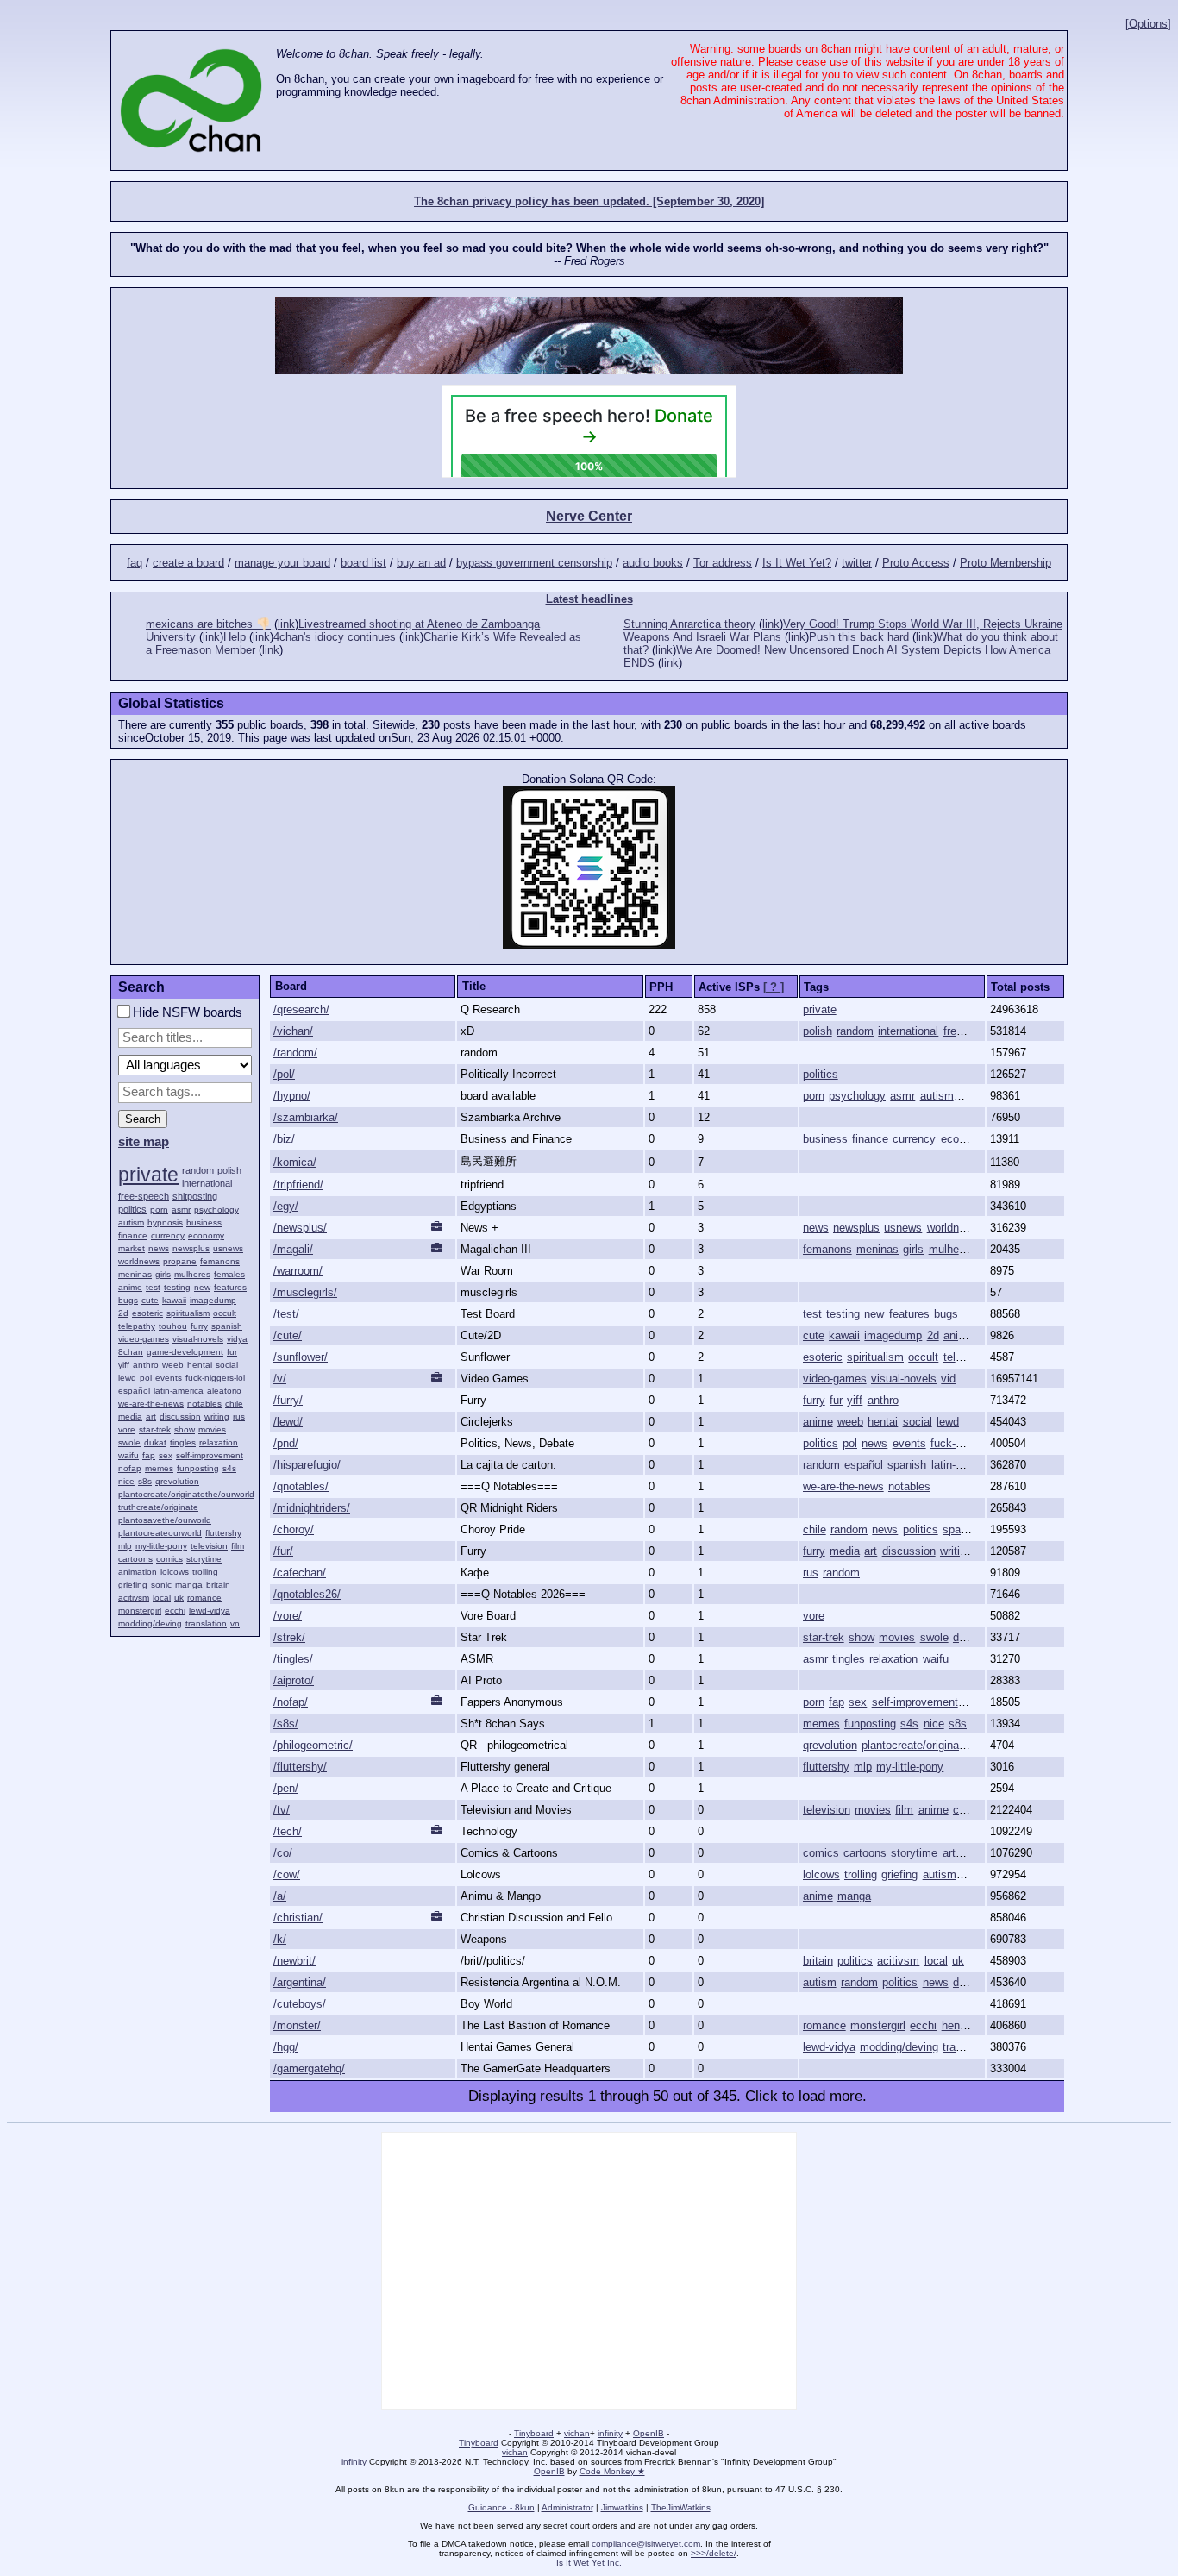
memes (159, 1468)
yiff (124, 1365)
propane (180, 1261)
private (148, 1175)
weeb (173, 1365)
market (132, 1248)
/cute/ (288, 1335)
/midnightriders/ (312, 1508)
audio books (653, 563)
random (198, 1170)
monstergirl (140, 1611)
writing (217, 1416)
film (238, 1546)
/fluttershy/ (300, 1767)
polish (229, 1170)
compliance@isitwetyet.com (646, 2544)
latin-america (179, 1391)
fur (232, 1352)
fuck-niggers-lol (215, 1378)
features (230, 1287)
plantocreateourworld (160, 1533)
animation (138, 1572)
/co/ (283, 1853)
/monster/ (297, 2025)
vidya (237, 1339)
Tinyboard (534, 2433)
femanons (220, 1261)
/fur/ (283, 1551)
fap (149, 1455)
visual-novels (198, 1339)
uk (179, 1598)
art (151, 1416)
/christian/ (298, 1918)
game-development (185, 1352)
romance (204, 1598)
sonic (161, 1585)
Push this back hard (859, 637)
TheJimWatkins (681, 2507)
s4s (229, 1468)
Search (143, 1119)
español (134, 1391)
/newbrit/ (294, 1961)
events (169, 1378)
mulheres (192, 1274)
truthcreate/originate (158, 1507)
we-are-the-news (151, 1404)
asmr (181, 1210)
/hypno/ (292, 1096)
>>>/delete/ (714, 2553)
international (207, 1183)
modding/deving (150, 1623)
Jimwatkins (622, 2507)
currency (168, 1235)
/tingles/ (293, 1659)
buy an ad (421, 563)
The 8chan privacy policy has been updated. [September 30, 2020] (589, 201)
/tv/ (282, 1810)
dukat (155, 1442)
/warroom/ (298, 1271)
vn (235, 1623)
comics (169, 1559)
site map (144, 1142)
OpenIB (649, 2433)
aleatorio (224, 1391)
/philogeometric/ (313, 1745)
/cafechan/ (300, 1573)
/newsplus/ (300, 1228)
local (162, 1598)
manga (189, 1585)
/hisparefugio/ (307, 1465)
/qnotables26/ (307, 1594)
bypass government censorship (534, 563)
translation (206, 1623)
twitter (857, 563)
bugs (128, 1300)
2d (123, 1313)
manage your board (282, 563)
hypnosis (165, 1222)
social (227, 1365)
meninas (135, 1274)
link (286, 624)
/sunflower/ (301, 1357)
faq (135, 563)
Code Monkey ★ (612, 2471)
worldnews (139, 1261)
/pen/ (286, 1788)
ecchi (175, 1611)
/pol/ (284, 1074)
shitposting (195, 1196)
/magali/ (293, 1249)
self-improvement (210, 1455)
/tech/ (288, 1831)
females (229, 1274)
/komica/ (295, 1162)
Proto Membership (1006, 563)
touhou (173, 1326)
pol (146, 1378)
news (159, 1248)
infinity (610, 2433)
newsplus (191, 1248)
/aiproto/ (294, 1680)
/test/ (286, 1314)
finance (133, 1235)
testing (177, 1287)
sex (166, 1455)
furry (199, 1326)
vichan (577, 2433)
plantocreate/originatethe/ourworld (186, 1494)
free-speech (144, 1196)
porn (159, 1210)
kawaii (174, 1300)
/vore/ (288, 1616)
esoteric (147, 1313)
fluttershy (223, 1533)
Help (235, 637)
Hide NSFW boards (186, 1012)
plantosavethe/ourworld (165, 1520)
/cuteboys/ (300, 2004)
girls (163, 1274)
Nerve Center (589, 516)
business (204, 1222)
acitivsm (134, 1598)
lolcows (175, 1572)
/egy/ (286, 1206)
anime (130, 1287)
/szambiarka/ (306, 1117)
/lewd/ (288, 1422)
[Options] (1148, 24)
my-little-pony (161, 1546)
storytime (204, 1559)
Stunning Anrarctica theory (689, 624)
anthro (146, 1365)
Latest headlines (589, 599)
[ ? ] (774, 987)
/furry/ (288, 1400)
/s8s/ (286, 1724)
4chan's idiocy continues (335, 637)
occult (225, 1313)
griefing (133, 1585)
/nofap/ (291, 1702)
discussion (180, 1416)
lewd (127, 1378)
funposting (198, 1468)
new (202, 1287)
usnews (228, 1248)
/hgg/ (286, 2047)
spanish (227, 1326)
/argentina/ (300, 1982)
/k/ (280, 1939)
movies (212, 1429)
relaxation (219, 1442)
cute (150, 1300)
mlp (125, 1546)
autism (131, 1222)
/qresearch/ (301, 1009)
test (153, 1287)
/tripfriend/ (298, 1185)
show (185, 1429)
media (130, 1416)
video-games (144, 1339)
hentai (200, 1365)
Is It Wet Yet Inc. (589, 2563)
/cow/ (287, 1874)
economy (206, 1235)
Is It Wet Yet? (797, 563)
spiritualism (188, 1313)
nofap (130, 1468)
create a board (188, 563)
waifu (128, 1455)
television (209, 1546)
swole (129, 1442)
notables (204, 1404)
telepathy (137, 1326)
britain (218, 1585)
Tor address (723, 563)
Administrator (567, 2507)
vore (127, 1429)
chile (234, 1404)
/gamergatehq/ (309, 2068)
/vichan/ (293, 1031)
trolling (205, 1572)
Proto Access (916, 563)
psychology (216, 1210)
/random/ (295, 1053)
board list (363, 563)
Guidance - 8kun (501, 2507)
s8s (145, 1481)
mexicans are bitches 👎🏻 (208, 624)
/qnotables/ (301, 1486)
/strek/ (289, 1637)
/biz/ (284, 1139)
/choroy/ (294, 1529)
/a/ (280, 1896)
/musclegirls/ (305, 1292)
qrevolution (177, 1481)
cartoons (135, 1559)
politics (132, 1209)
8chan (131, 1352)
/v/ (280, 1379)
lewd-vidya (210, 1611)
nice (126, 1481)
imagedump (213, 1300)
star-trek (155, 1429)
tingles (183, 1442)
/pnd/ (286, 1443)
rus (239, 1416)
